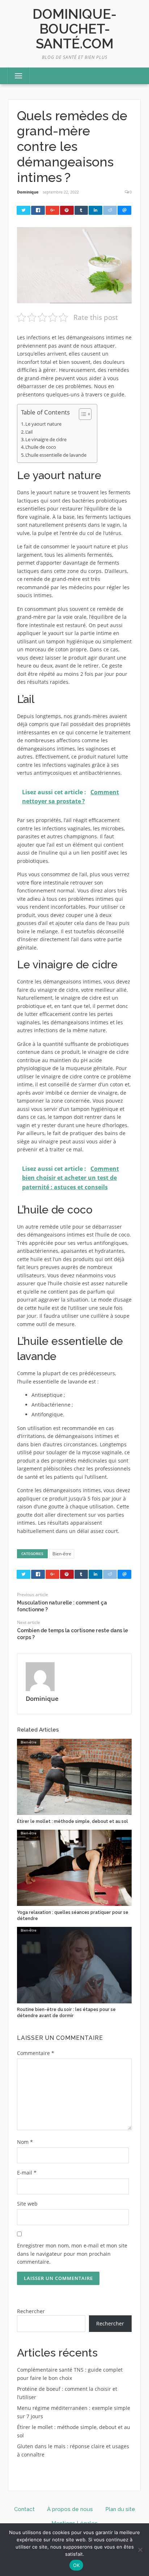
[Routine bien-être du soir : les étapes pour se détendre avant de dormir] (74, 1965)
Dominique (28, 192)
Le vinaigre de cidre (46, 439)
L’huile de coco (41, 447)
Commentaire (36, 2053)
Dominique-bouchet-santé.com (74, 29)
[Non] (140, 2550)
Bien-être (62, 1554)
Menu (15, 76)
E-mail (27, 2173)
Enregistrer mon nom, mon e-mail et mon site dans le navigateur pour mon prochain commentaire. (72, 2254)
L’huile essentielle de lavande (56, 455)
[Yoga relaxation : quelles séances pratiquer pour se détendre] (74, 1867)
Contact (24, 2509)
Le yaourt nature (43, 424)
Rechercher (31, 2311)
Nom (25, 2142)
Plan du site (120, 2509)
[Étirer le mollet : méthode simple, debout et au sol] (74, 1776)
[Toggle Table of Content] (82, 414)
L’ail (29, 432)
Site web (27, 2204)
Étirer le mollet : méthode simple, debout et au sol (73, 1821)
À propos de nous (70, 2509)
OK (76, 2565)
